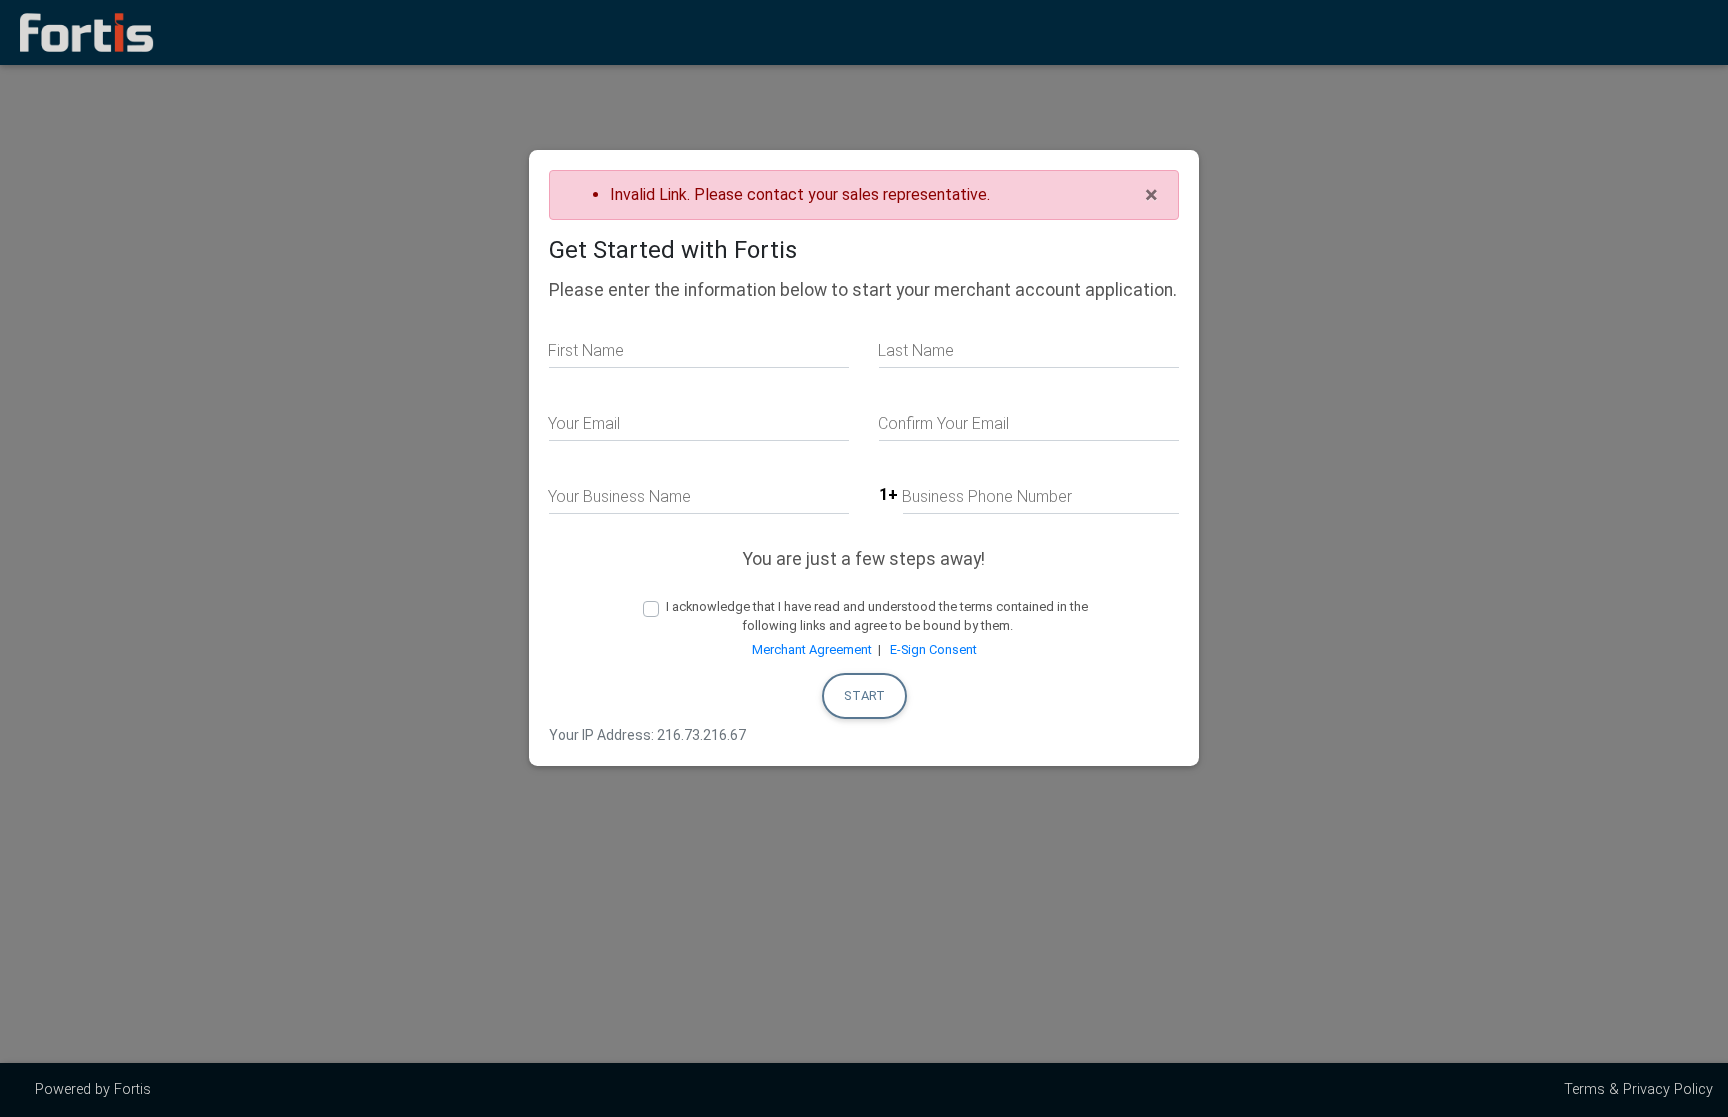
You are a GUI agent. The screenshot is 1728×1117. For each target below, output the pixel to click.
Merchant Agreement (812, 649)
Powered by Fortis (91, 1089)
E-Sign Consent (933, 649)
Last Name (916, 350)
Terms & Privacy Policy (1638, 1089)
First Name (586, 350)
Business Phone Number (987, 496)
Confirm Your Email (943, 423)
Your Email (584, 423)
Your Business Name (619, 496)
